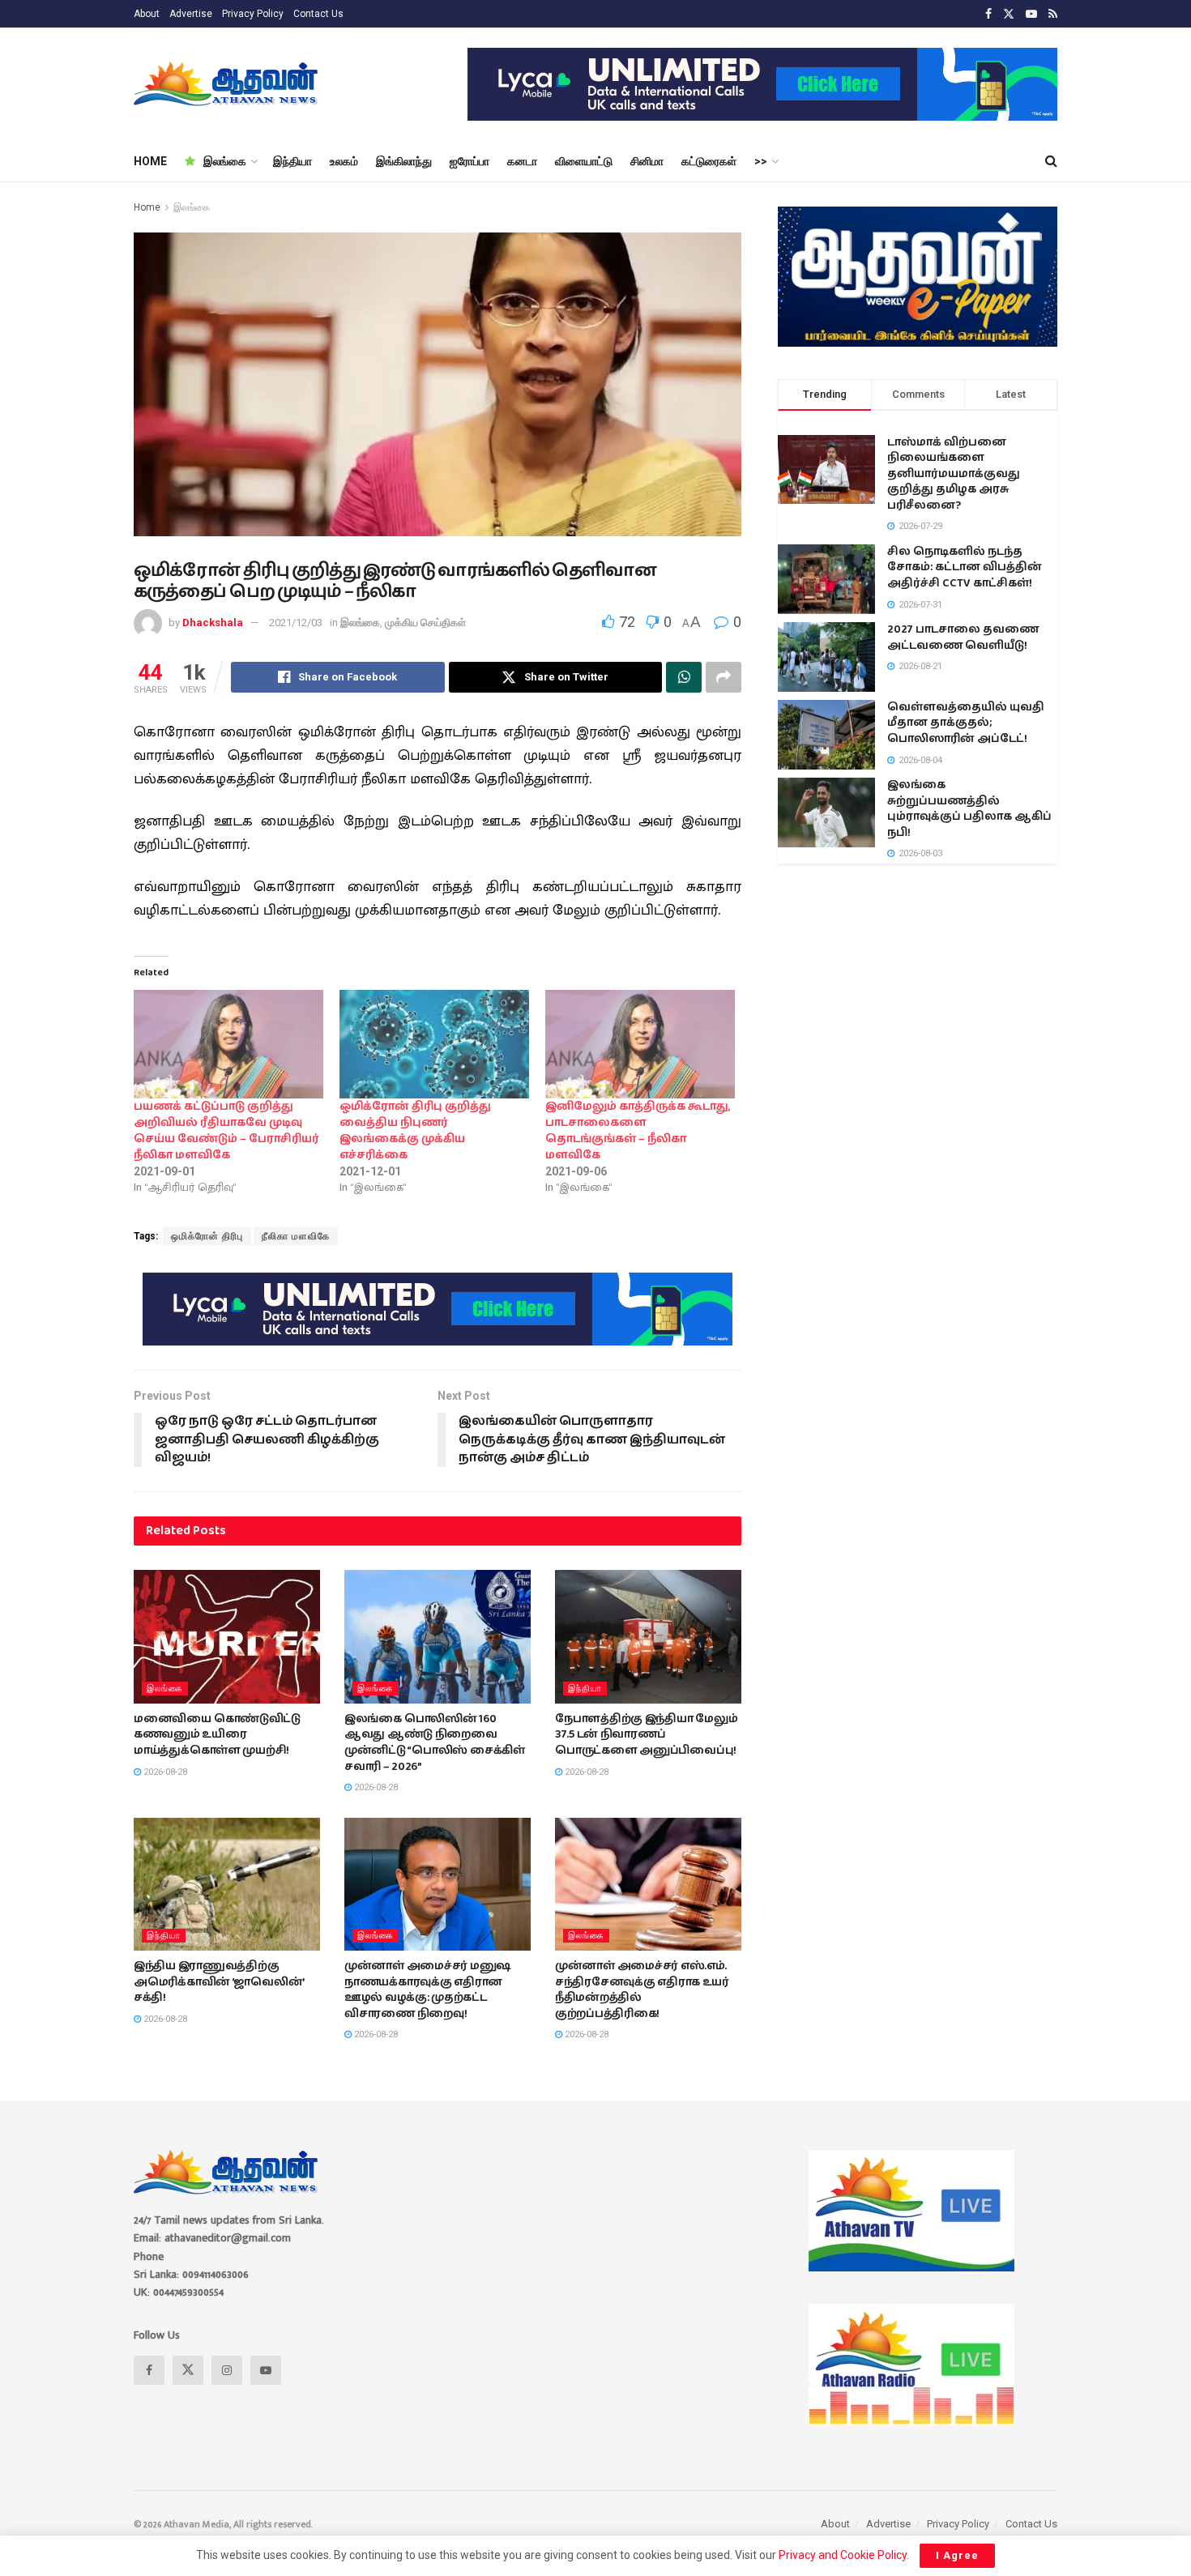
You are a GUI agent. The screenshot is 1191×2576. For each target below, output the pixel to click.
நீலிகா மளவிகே (296, 1236)
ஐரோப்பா (470, 161)
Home (147, 207)
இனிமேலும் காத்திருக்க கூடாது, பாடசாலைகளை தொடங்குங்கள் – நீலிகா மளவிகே (638, 1131)
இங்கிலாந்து (404, 161)
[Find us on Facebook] (988, 14)
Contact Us (318, 14)
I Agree (957, 2555)
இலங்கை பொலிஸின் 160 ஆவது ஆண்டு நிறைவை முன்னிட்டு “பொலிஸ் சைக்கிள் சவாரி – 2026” (435, 1743)
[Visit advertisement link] (762, 84)
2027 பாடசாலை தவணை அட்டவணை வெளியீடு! (963, 638)
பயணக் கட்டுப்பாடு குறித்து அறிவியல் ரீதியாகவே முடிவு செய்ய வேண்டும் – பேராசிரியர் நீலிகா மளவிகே (226, 1131)
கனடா (522, 161)
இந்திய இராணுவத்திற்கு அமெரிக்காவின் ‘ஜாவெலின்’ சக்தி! (219, 1982)
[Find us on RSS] (1053, 14)
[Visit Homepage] (227, 84)
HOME (150, 161)
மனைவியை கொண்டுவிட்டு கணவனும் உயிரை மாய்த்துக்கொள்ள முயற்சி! (217, 1735)
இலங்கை (225, 161)
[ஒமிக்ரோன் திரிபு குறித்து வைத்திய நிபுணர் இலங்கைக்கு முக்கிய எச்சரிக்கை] (434, 1044)
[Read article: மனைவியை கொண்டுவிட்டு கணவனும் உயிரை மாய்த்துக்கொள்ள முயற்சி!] (227, 1636)
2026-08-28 (164, 1772)
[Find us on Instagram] (227, 2370)
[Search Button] (1051, 161)
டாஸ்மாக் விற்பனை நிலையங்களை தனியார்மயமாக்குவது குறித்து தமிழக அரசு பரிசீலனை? (954, 474)
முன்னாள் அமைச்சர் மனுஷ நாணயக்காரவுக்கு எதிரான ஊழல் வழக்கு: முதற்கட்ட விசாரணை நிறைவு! (428, 1990)
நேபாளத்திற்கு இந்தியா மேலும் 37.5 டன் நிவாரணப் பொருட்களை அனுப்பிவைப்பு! (647, 1735)
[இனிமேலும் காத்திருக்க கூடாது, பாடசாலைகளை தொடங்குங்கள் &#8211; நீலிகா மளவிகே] (640, 1044)
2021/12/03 (296, 623)
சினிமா (647, 161)
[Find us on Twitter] (1009, 14)
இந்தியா (292, 161)
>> (761, 161)
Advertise (191, 14)
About (147, 14)
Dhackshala (213, 623)
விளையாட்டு (584, 161)
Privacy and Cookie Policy (843, 2555)
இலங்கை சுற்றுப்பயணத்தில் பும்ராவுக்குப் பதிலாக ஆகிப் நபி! (969, 809)
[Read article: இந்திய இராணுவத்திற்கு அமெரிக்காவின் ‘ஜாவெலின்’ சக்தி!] (227, 1884)
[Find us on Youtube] (1031, 14)
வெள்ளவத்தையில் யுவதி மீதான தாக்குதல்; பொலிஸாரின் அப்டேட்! (966, 723)
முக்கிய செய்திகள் (425, 623)
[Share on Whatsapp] (684, 677)
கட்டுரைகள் (709, 161)
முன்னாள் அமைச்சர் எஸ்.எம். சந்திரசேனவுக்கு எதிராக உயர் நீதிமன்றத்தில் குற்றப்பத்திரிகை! (642, 1990)
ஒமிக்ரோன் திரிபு (207, 1236)
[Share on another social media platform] (724, 677)
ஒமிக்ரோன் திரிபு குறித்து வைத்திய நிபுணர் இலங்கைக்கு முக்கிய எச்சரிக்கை (415, 1131)
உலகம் (344, 161)
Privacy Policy (253, 14)
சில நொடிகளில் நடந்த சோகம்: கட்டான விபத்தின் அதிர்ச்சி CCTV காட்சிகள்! (965, 567)
